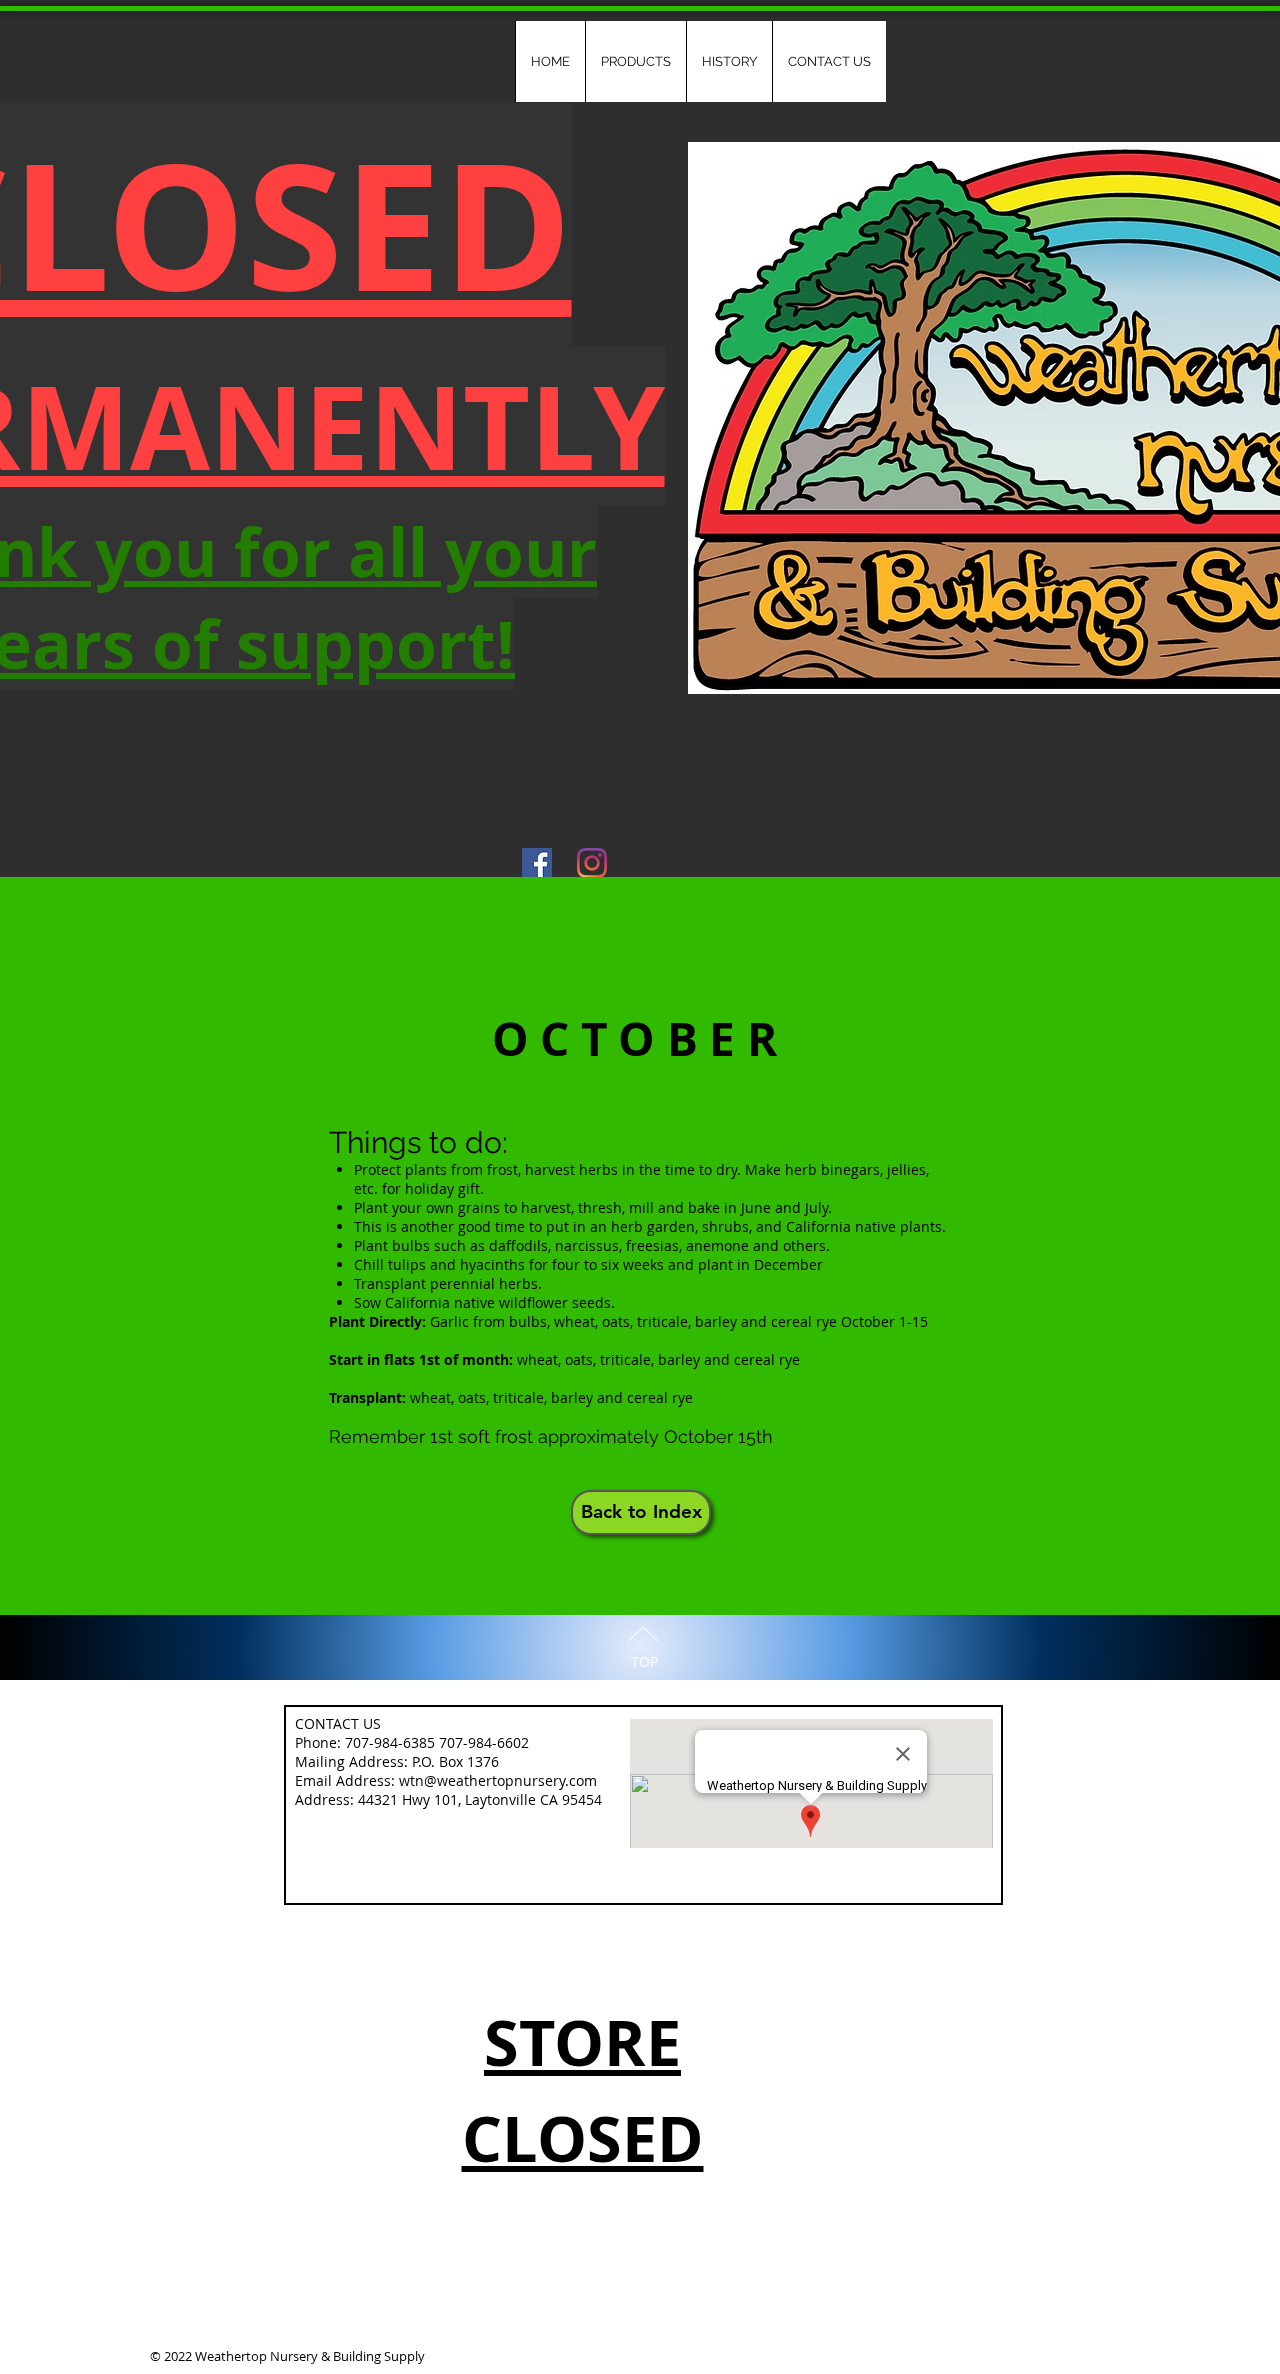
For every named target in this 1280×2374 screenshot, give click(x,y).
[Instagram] (592, 863)
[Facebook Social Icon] (537, 863)
